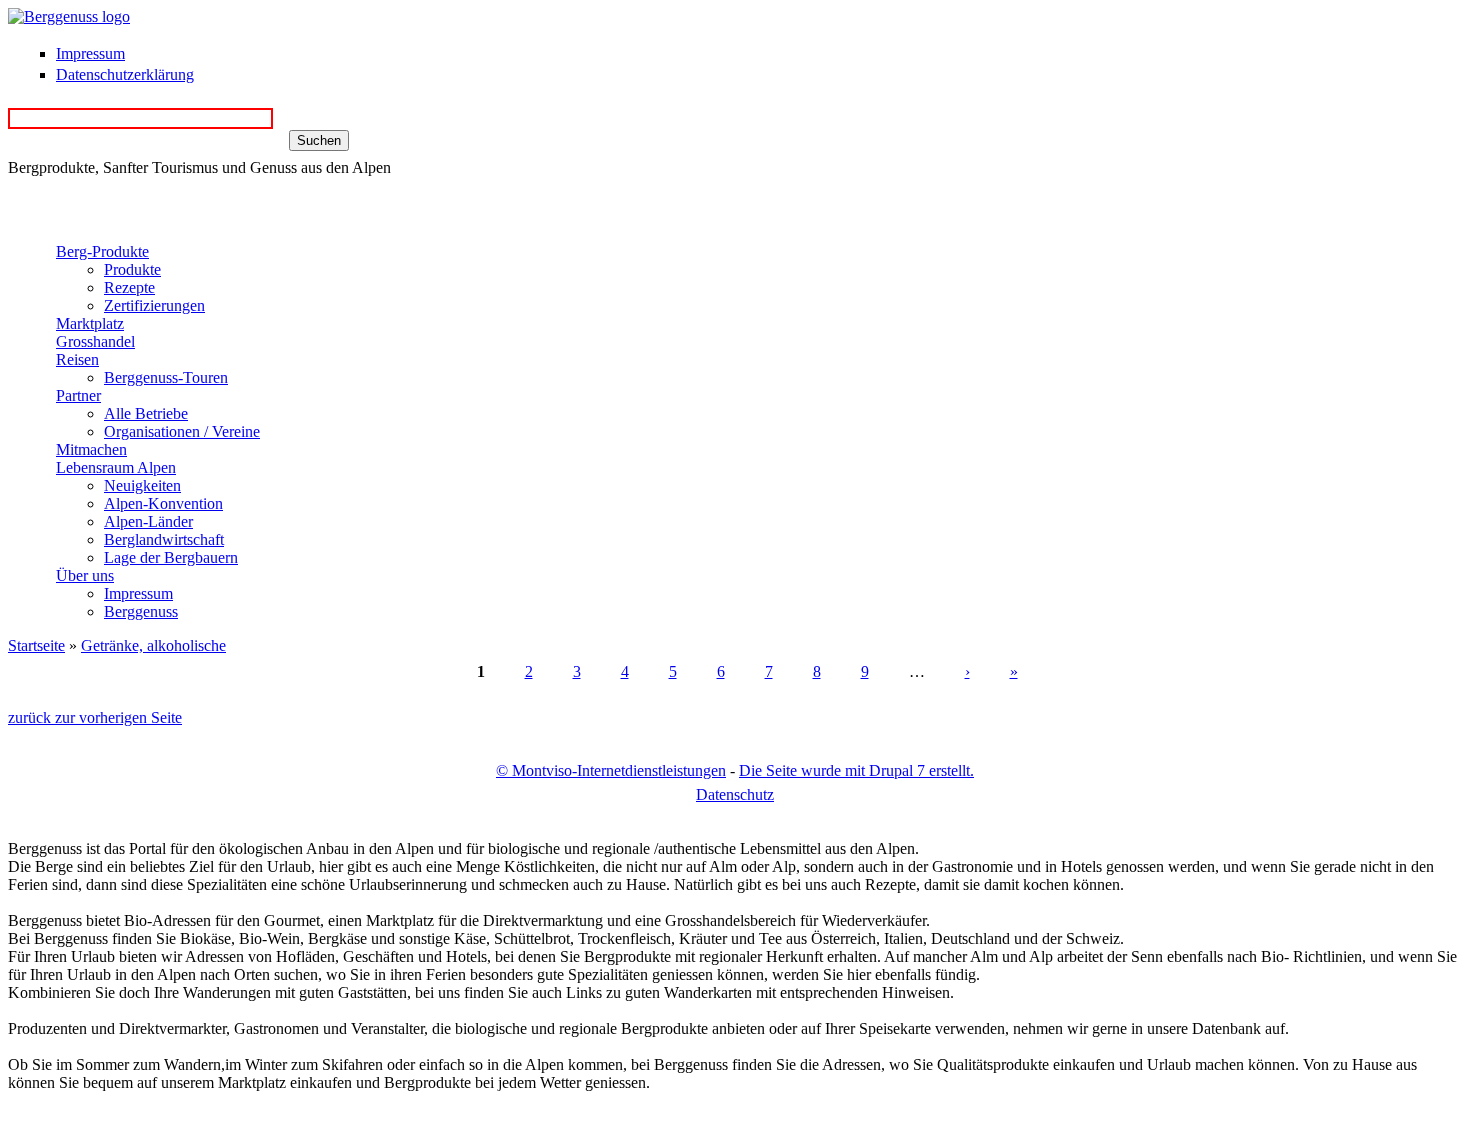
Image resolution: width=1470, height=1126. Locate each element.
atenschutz (735, 794)
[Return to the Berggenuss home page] (69, 16)
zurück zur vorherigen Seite (95, 717)
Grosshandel (95, 341)
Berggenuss (141, 611)
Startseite (36, 645)
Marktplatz (90, 323)
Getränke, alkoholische (153, 645)
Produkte (132, 269)
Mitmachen (91, 449)
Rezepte (129, 287)
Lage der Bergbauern (171, 557)
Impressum (90, 53)
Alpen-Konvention (163, 503)
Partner (78, 395)
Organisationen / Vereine (182, 431)
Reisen (77, 359)
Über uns (85, 575)
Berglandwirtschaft (164, 539)
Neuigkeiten (142, 485)
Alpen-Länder (148, 521)
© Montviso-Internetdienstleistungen (611, 770)
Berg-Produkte (102, 251)
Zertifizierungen (154, 305)
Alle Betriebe (146, 413)
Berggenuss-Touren (166, 377)
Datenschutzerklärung (125, 74)
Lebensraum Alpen (116, 467)
